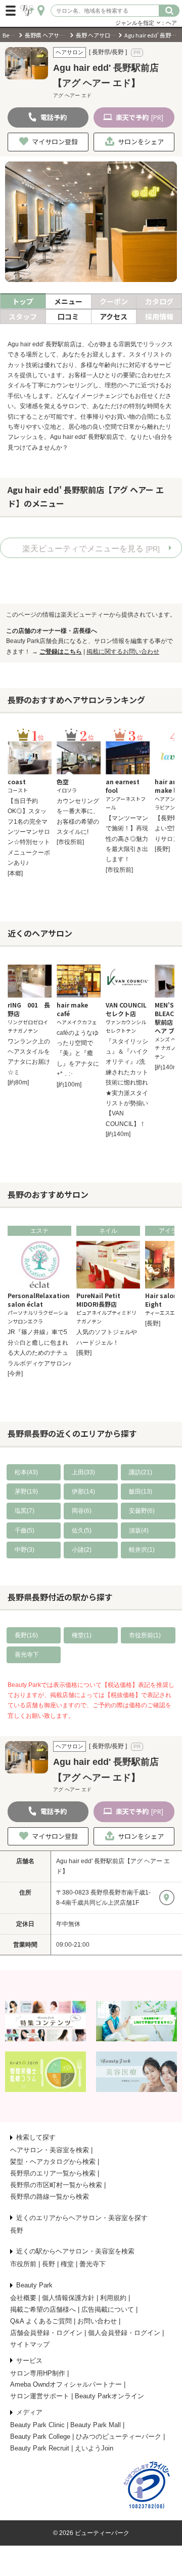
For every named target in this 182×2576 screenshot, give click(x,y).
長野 (17, 2230)
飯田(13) (141, 1492)
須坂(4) (139, 1531)
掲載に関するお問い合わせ (123, 652)
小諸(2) (82, 1550)
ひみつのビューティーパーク (119, 2437)
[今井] (15, 1374)
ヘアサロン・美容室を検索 (50, 2150)
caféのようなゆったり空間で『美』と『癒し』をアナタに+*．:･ (78, 1054)
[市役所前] (70, 842)
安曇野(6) (142, 1511)
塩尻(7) (25, 1511)
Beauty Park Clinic (37, 2425)
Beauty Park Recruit (40, 2448)
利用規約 (113, 2298)
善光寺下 (27, 1655)
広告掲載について (108, 2309)
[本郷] (15, 873)
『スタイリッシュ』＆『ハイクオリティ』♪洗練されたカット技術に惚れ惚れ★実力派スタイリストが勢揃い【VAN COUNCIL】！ (127, 1083)
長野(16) (26, 1635)
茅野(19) (26, 1492)
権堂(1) (82, 1635)
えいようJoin (94, 2448)
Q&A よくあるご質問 (41, 2321)
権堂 (67, 2264)
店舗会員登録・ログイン (46, 2333)
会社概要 (23, 2298)
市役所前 (23, 2264)
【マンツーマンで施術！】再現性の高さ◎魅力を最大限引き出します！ (127, 839)
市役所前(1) (145, 1635)
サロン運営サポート (40, 2396)
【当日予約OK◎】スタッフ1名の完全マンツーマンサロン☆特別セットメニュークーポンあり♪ (29, 832)
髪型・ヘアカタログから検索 (53, 2162)
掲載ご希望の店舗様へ (43, 2309)
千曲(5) (25, 1531)
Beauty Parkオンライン (109, 2396)
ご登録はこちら (61, 652)
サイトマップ (30, 2344)
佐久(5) (82, 1531)
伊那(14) (83, 1492)
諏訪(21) (141, 1472)
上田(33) (83, 1472)
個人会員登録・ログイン (124, 2333)
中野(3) (25, 1550)
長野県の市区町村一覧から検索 (56, 2185)
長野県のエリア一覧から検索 (53, 2173)
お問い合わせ (97, 2321)
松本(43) (26, 1472)
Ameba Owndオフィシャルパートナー (66, 2384)
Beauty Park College (40, 2437)
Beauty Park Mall (96, 2425)
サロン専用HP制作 (38, 2373)
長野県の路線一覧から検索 (50, 2197)
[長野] (162, 849)
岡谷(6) (82, 1511)
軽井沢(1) (142, 1550)
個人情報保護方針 (68, 2298)
